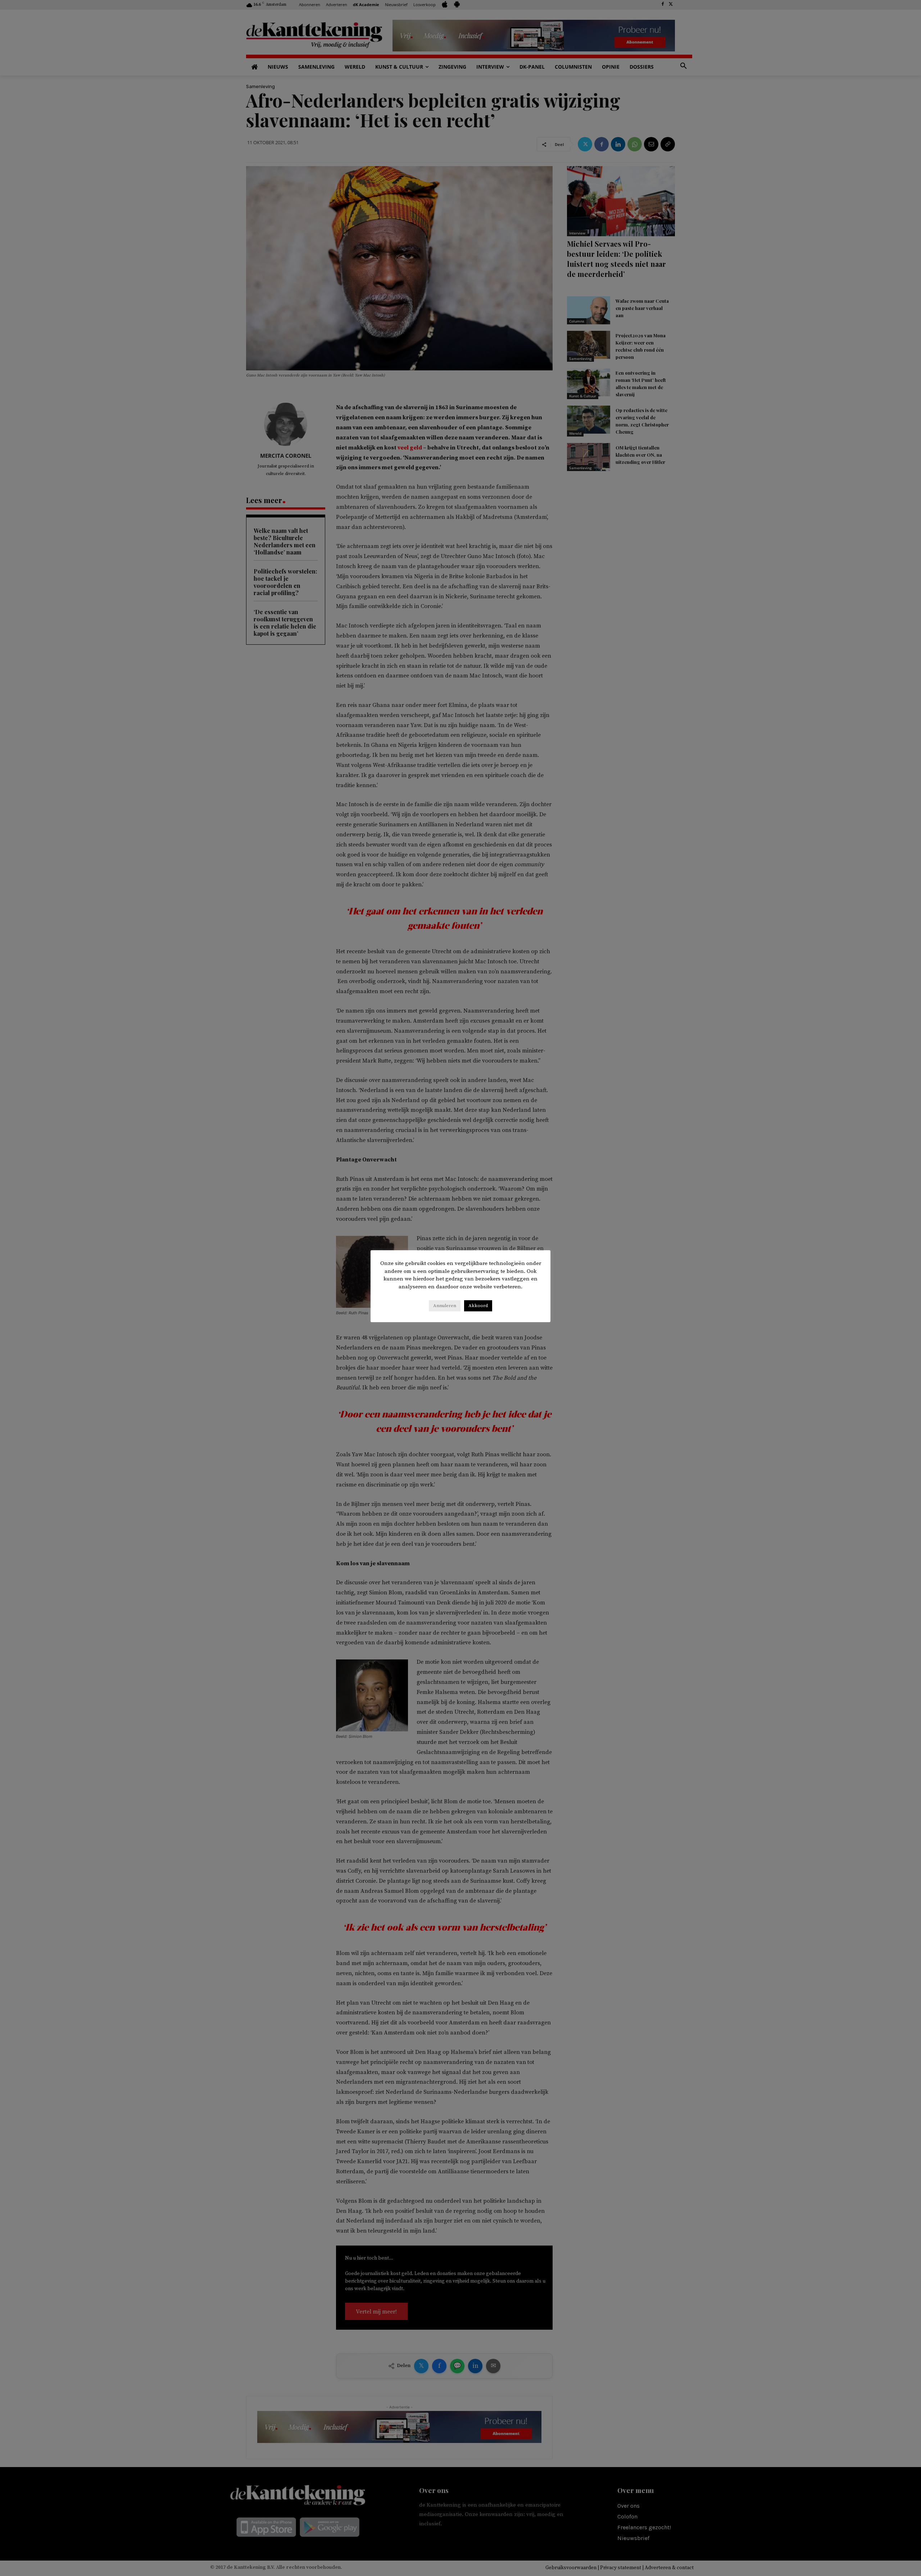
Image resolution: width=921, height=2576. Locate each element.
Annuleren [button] (445, 1306)
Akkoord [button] (478, 1306)
